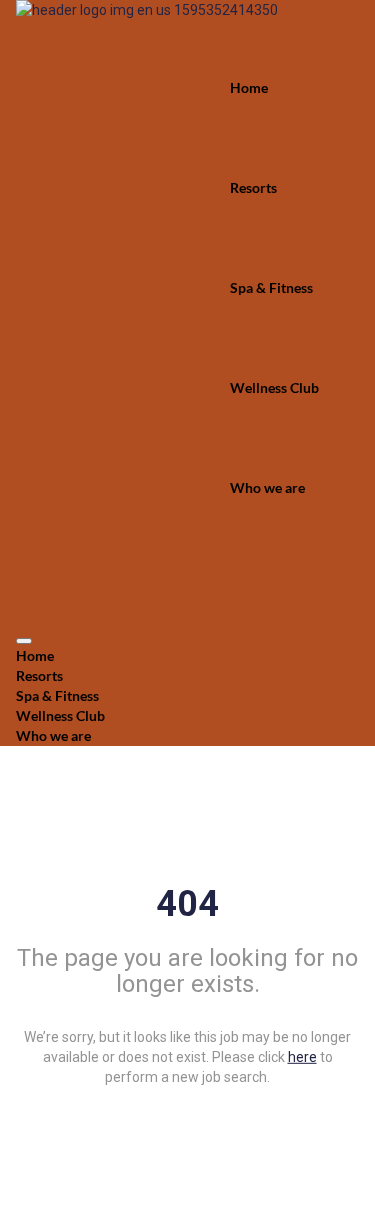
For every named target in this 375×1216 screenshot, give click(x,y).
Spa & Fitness (271, 287)
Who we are (267, 487)
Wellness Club (274, 387)
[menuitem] (187, 656)
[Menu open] (24, 641)
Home (249, 87)
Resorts (253, 187)
